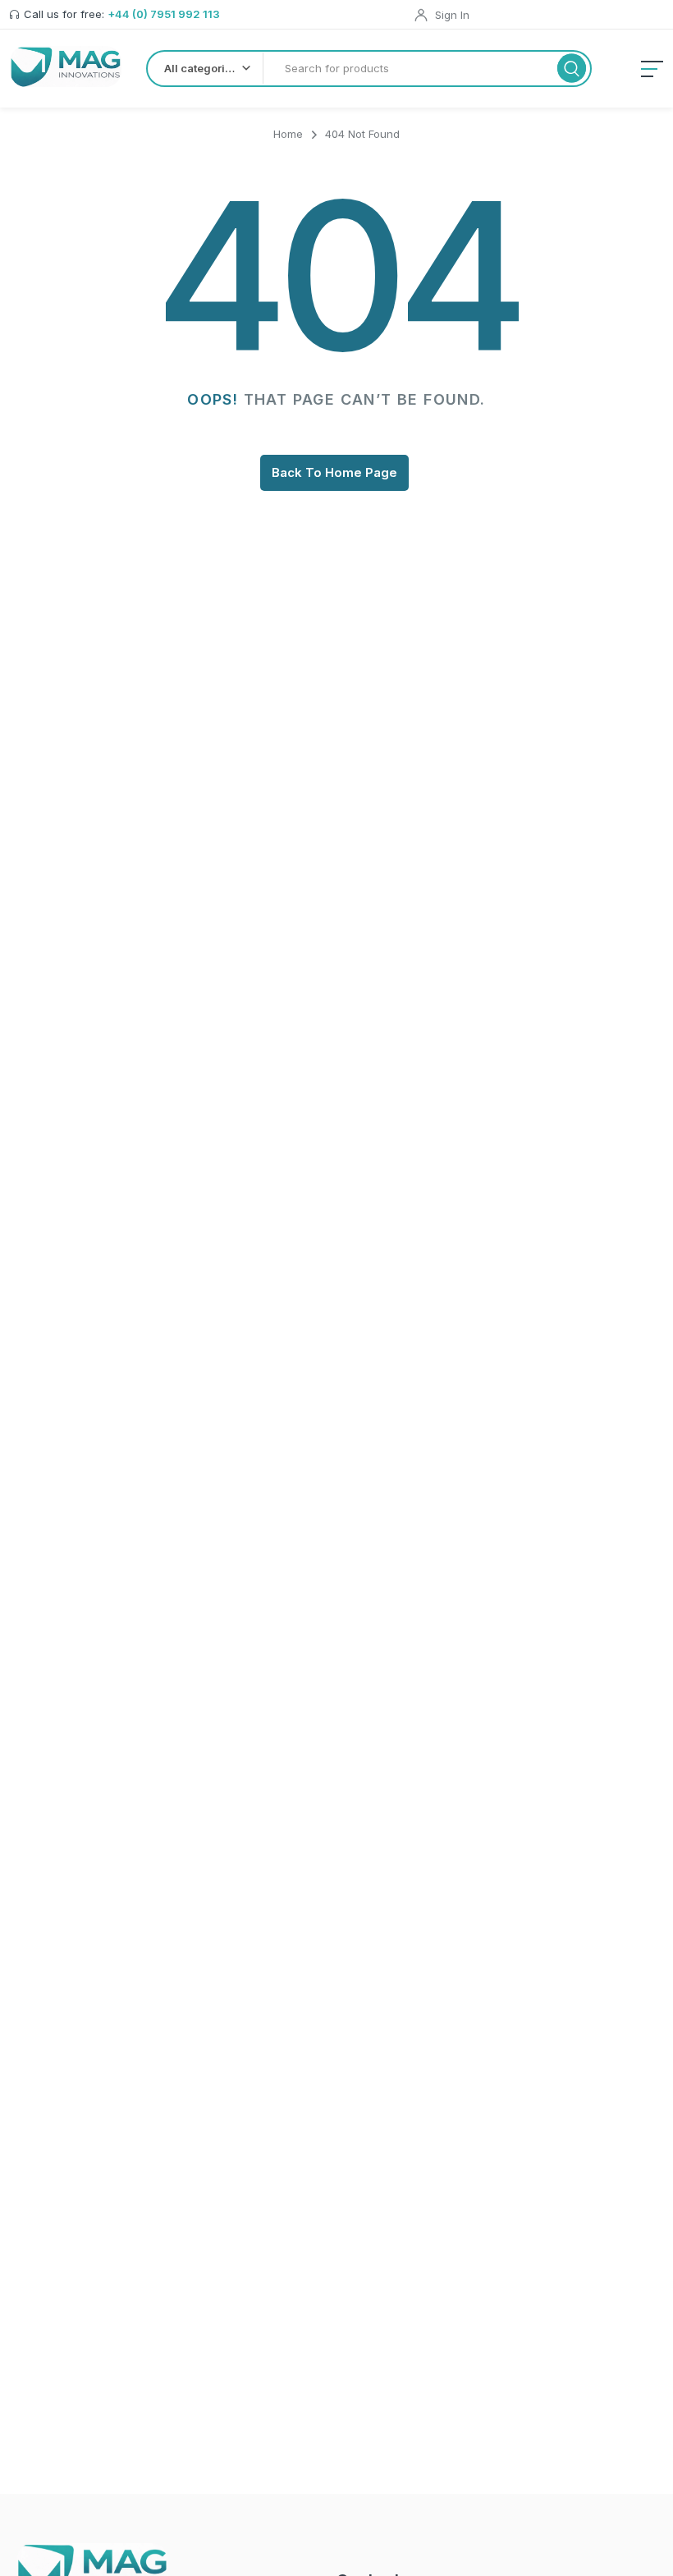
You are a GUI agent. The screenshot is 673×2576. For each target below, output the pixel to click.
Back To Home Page (334, 472)
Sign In (452, 15)
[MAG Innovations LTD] (66, 66)
